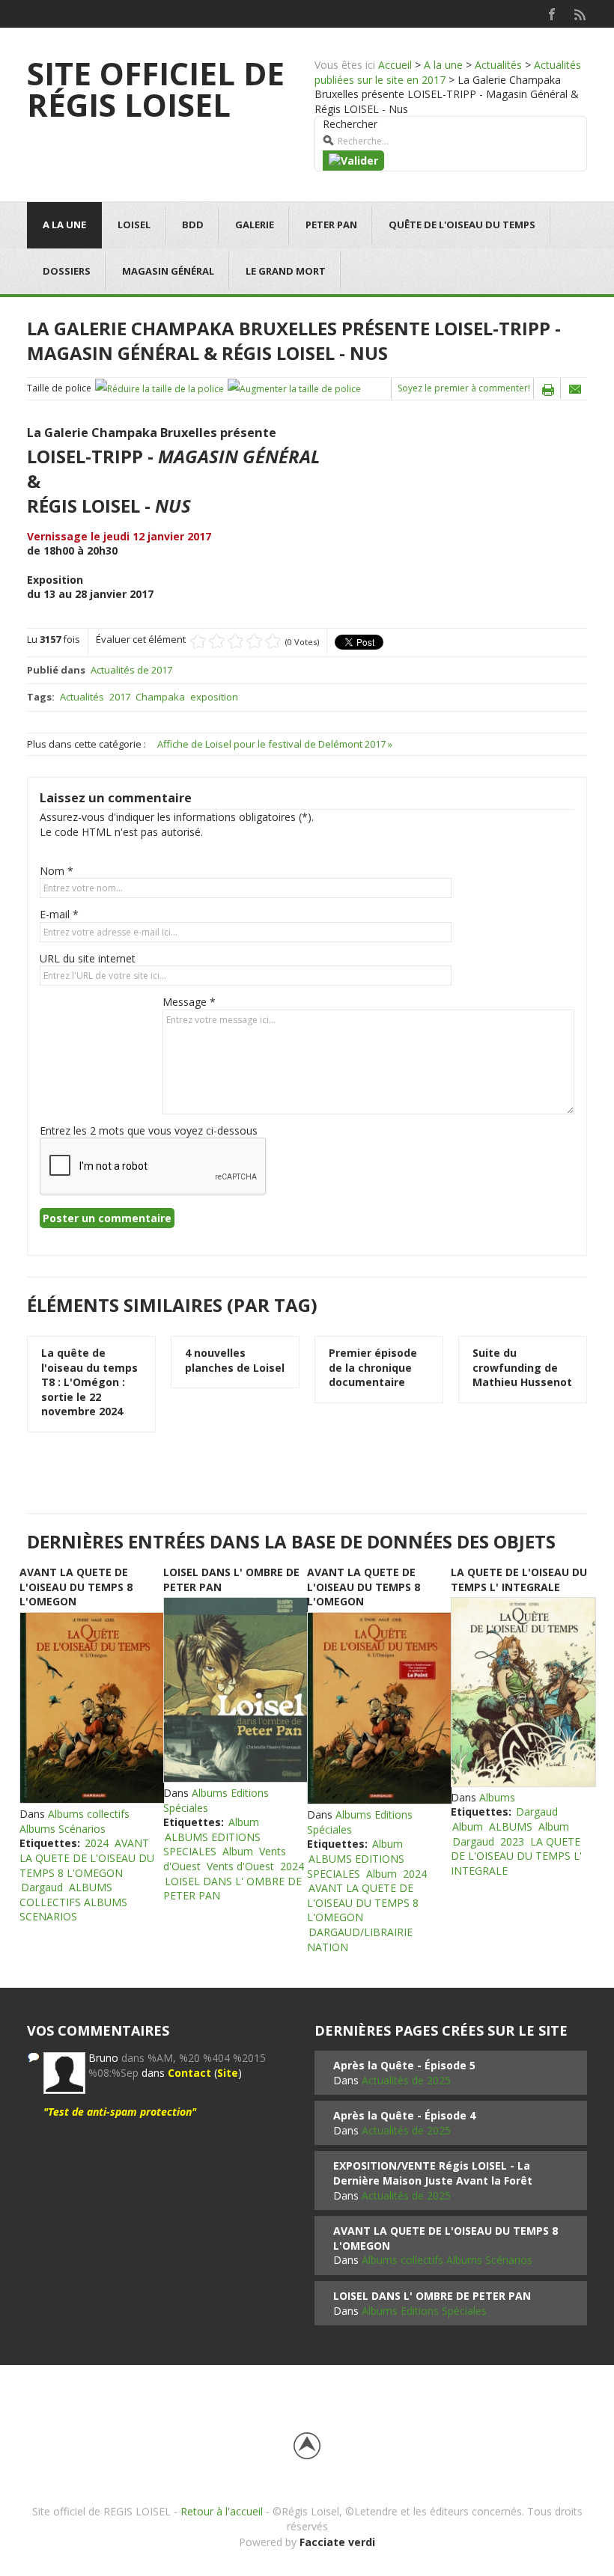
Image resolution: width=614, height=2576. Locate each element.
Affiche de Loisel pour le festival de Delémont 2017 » (275, 744)
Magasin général (168, 271)
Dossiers (67, 271)
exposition (214, 697)
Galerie (255, 225)
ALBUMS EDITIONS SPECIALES (212, 1844)
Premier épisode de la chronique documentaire (373, 1367)
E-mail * (59, 914)
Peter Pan (331, 225)
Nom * (57, 871)
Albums (497, 1797)
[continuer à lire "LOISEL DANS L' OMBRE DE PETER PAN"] (235, 1690)
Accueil (395, 65)
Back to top (307, 2446)
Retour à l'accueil (222, 2511)
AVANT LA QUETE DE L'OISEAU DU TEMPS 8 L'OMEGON (76, 1587)
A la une (443, 65)
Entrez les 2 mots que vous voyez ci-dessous (149, 1130)
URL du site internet (88, 958)
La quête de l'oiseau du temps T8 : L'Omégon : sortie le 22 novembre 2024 (89, 1382)
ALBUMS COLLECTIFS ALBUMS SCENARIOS (73, 1902)
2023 (512, 1841)
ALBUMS (511, 1826)
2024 (97, 1843)
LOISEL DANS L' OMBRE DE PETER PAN (232, 1889)
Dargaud (42, 1887)
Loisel (134, 225)
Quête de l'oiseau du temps (462, 225)
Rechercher (350, 124)
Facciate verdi (337, 2542)
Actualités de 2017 (131, 670)
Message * (189, 1002)
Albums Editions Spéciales (424, 2311)
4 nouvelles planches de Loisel (235, 1360)
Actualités (498, 65)
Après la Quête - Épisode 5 (404, 2065)
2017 (120, 697)
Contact (189, 2073)
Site (228, 2073)
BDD (193, 225)
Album (244, 1822)
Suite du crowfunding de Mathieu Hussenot (522, 1367)
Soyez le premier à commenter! (464, 388)
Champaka (160, 697)
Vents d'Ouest (240, 1866)
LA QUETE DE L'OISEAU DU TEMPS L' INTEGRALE (519, 1580)
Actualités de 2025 (406, 2080)
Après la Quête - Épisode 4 (404, 2115)
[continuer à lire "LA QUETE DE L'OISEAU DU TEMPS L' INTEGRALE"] (523, 1692)
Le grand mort (286, 271)
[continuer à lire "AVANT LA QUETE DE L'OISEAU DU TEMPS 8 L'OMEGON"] (91, 1708)
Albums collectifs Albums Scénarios (75, 1821)
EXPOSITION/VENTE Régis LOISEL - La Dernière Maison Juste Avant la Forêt (433, 2173)
